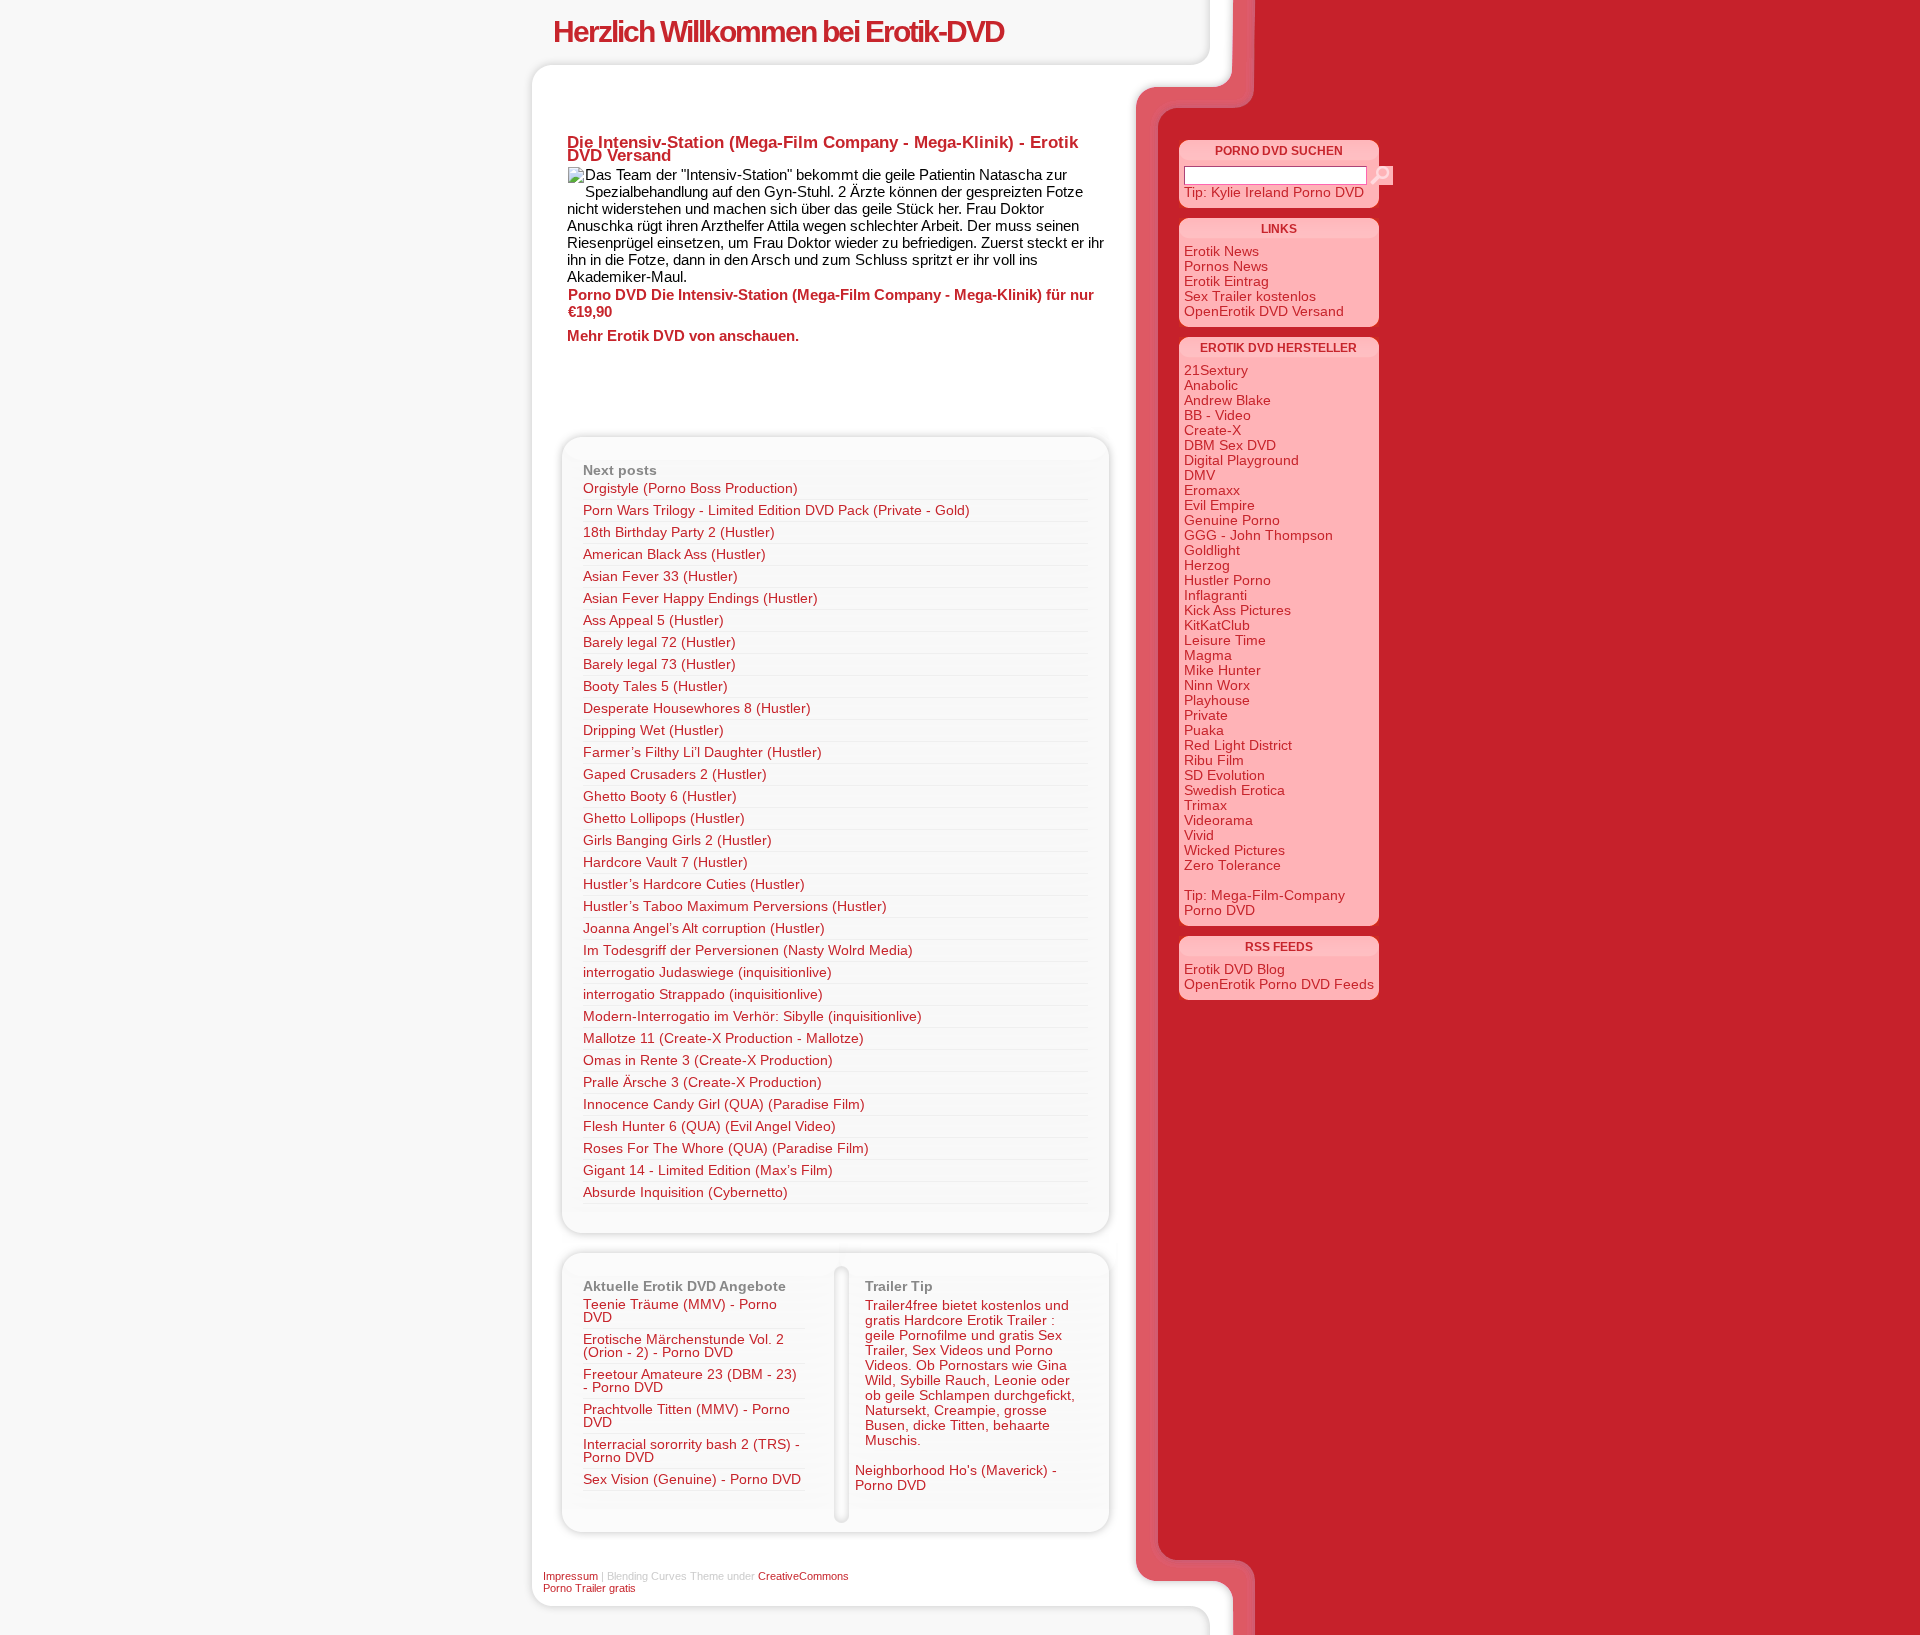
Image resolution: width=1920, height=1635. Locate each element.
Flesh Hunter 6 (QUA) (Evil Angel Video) (709, 1126)
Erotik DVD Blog (1234, 969)
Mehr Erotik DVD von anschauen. (683, 335)
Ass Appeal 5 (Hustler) (653, 620)
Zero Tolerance (1232, 865)
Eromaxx (1212, 490)
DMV (1199, 475)
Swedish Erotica (1234, 790)
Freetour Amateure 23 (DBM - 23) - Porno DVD (690, 1381)
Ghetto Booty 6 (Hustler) (660, 796)
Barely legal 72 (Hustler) (659, 642)
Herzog (1207, 565)
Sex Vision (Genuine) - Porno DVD (692, 1479)
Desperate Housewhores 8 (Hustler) (697, 708)
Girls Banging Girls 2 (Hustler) (677, 840)
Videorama (1218, 820)
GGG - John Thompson (1258, 535)
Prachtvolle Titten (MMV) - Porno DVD (686, 1416)
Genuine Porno (1232, 520)
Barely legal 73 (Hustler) (659, 664)
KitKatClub (1217, 625)
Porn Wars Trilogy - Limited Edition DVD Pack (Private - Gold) (776, 510)
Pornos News (1226, 266)
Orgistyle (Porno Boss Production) (690, 488)
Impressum (570, 1576)
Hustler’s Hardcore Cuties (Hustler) (694, 884)
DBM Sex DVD (1230, 445)
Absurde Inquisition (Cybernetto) (685, 1192)
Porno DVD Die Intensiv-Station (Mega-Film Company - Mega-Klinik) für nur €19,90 (831, 303)
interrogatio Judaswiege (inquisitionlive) (707, 972)
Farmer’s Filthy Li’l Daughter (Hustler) (702, 752)
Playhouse (1217, 700)
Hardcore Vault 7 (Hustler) (665, 862)
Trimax (1205, 805)
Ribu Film (1214, 760)
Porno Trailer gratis (589, 1588)
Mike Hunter (1222, 670)
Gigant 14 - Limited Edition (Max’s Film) (708, 1170)
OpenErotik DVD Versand (1264, 311)
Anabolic (1211, 385)
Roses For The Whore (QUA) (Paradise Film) (726, 1148)
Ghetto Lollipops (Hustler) (664, 818)
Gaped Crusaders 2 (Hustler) (675, 774)
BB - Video (1217, 415)
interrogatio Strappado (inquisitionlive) (703, 994)
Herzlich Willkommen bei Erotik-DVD (778, 31)
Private (1206, 715)
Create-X (1212, 430)
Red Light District (1238, 745)
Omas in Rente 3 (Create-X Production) (708, 1060)
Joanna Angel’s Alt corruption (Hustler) (704, 928)
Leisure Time (1225, 640)
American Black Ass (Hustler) (674, 554)
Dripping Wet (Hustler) (653, 730)
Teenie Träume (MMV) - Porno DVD (680, 1311)
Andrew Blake (1227, 400)
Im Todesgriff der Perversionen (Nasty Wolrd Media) (748, 950)
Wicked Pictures (1234, 850)
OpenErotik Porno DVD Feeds (1279, 984)
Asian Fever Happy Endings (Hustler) (700, 598)
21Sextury (1216, 370)
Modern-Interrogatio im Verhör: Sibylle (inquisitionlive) (752, 1016)
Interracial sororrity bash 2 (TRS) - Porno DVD (691, 1451)
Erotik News (1221, 251)
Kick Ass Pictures (1237, 610)
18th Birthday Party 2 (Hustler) (679, 532)
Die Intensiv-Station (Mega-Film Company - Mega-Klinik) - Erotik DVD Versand (822, 148)
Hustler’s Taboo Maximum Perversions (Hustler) (735, 906)
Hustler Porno (1227, 580)
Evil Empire (1219, 505)
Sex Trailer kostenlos (1250, 296)
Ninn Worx (1217, 685)
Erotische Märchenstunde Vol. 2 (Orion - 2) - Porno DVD (683, 1346)
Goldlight (1212, 550)
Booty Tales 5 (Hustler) (655, 686)
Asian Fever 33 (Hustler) (660, 576)
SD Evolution (1224, 775)
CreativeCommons (803, 1576)
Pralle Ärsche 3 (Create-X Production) (702, 1082)
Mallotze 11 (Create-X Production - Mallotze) (723, 1038)
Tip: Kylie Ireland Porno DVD (1274, 192)
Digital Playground (1241, 460)
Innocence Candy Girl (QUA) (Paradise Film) (724, 1104)
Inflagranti (1215, 595)
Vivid (1199, 835)
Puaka (1204, 730)
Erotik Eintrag (1226, 281)
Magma (1208, 655)
